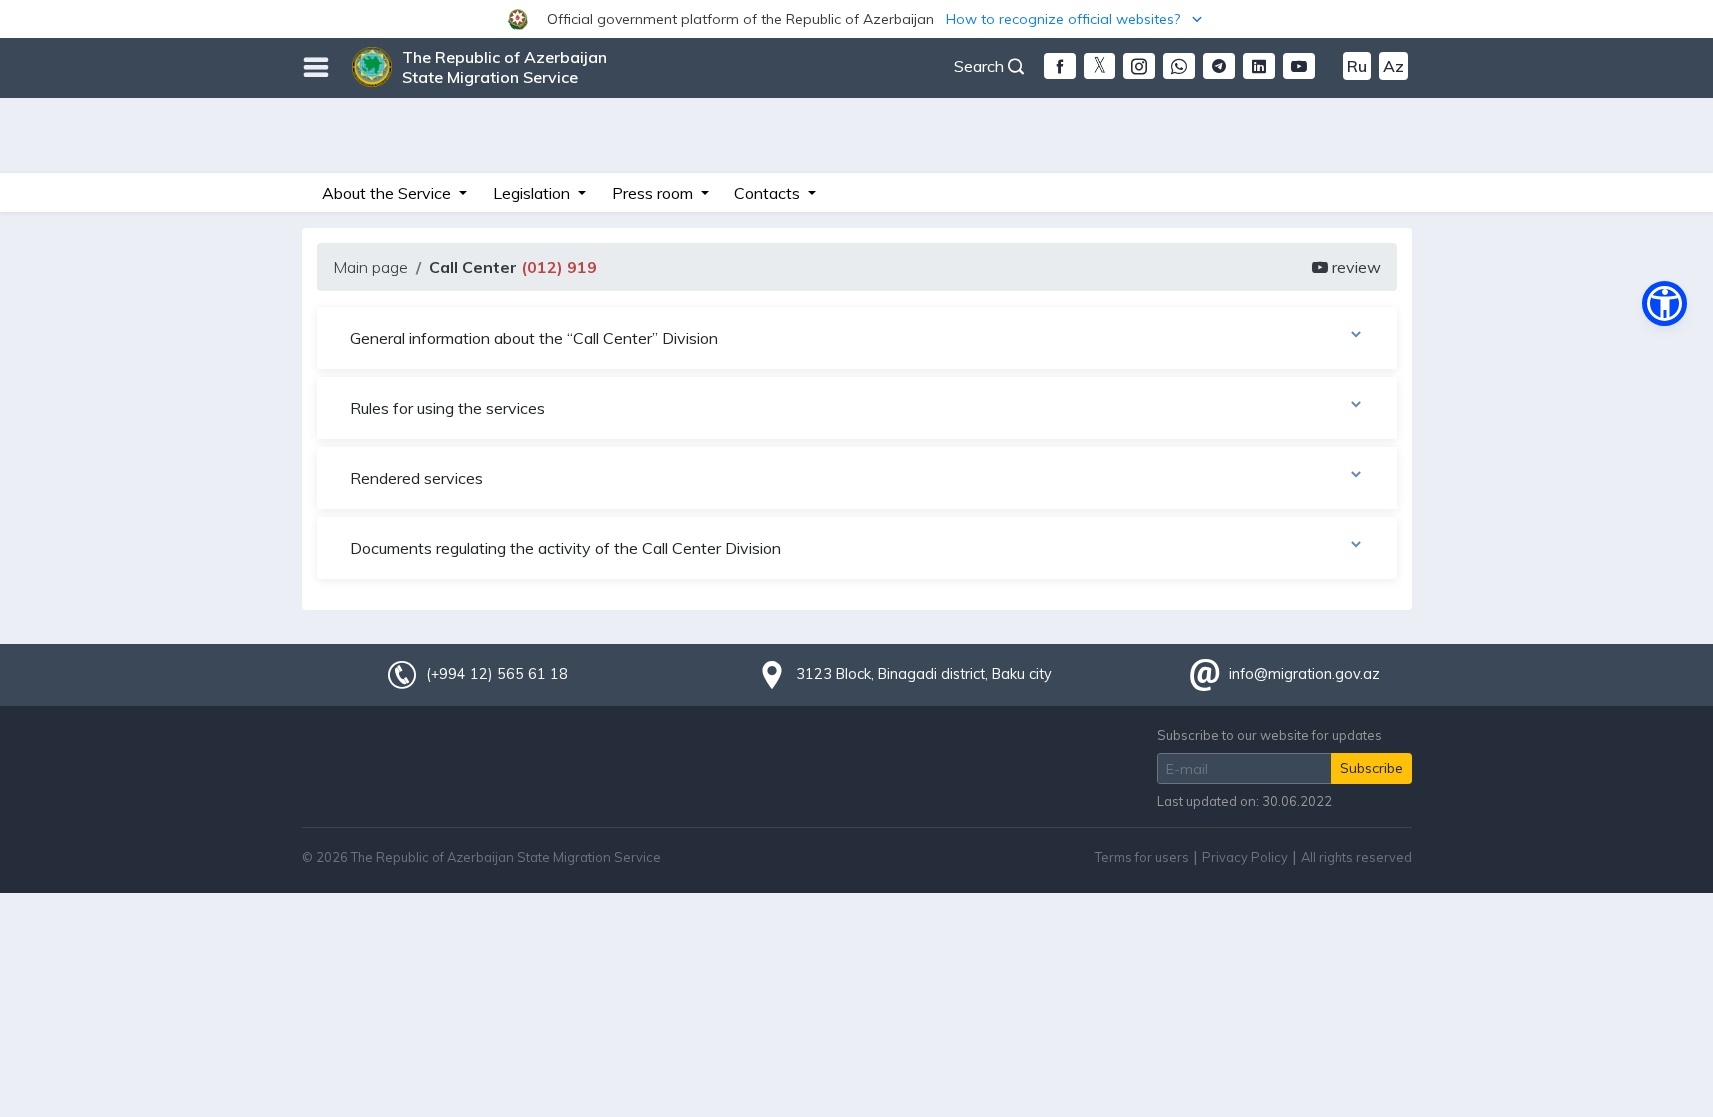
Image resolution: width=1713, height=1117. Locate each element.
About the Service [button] (388, 193)
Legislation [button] (533, 193)
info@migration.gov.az (1304, 674)
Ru (1357, 66)
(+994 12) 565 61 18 (497, 674)
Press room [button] (654, 193)
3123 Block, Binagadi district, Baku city (924, 674)
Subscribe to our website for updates (1269, 735)
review (1354, 267)
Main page (370, 267)
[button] (856, 19)
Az (1393, 66)
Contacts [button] (769, 193)
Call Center (513, 267)
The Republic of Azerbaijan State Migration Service (504, 67)
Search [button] (981, 66)
